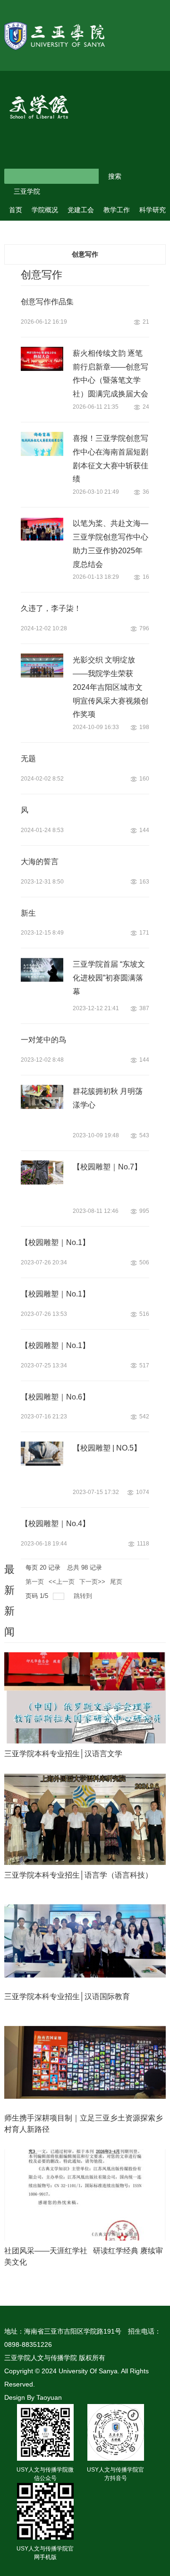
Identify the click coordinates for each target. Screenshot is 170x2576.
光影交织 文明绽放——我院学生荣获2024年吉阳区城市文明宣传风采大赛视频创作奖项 (110, 687)
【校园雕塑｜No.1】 (55, 1242)
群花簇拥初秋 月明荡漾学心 (108, 1098)
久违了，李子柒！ (51, 608)
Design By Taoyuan (33, 2397)
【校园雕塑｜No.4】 (55, 1524)
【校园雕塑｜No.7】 (107, 1167)
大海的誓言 (40, 862)
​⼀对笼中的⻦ (43, 1040)
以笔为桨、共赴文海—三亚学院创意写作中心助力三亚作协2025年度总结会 (110, 544)
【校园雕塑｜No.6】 (55, 1397)
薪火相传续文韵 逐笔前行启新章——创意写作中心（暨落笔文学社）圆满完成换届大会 (110, 374)
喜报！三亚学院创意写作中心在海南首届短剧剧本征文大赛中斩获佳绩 (110, 459)
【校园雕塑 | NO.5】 (107, 1448)
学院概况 (45, 210)
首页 (16, 210)
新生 (28, 913)
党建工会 (81, 210)
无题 (28, 759)
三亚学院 (27, 191)
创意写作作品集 (47, 302)
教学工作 (117, 210)
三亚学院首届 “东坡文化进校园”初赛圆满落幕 (109, 978)
